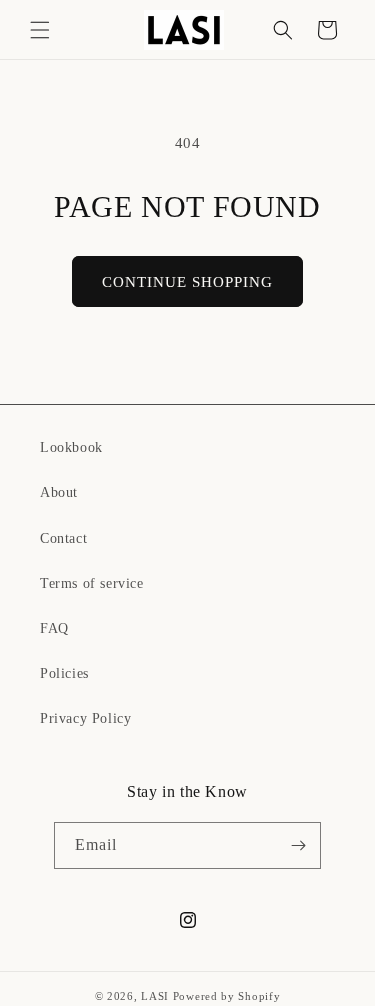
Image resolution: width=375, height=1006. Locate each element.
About (59, 492)
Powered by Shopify (227, 996)
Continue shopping (187, 282)
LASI (155, 996)
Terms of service (92, 583)
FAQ (54, 628)
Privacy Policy (85, 718)
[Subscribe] (298, 845)
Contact (63, 538)
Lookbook (71, 447)
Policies (64, 673)
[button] (40, 30)
